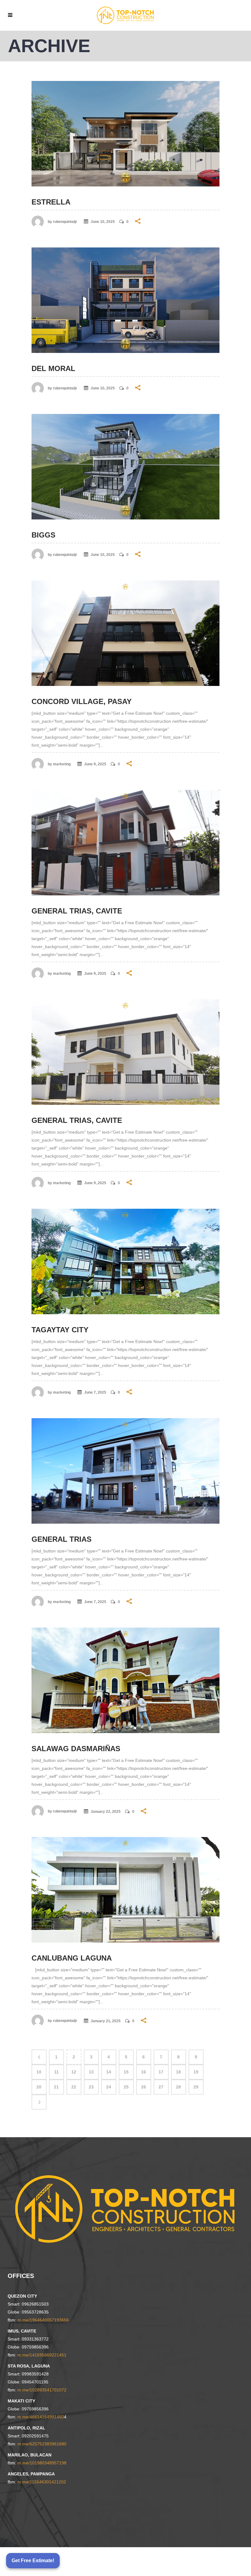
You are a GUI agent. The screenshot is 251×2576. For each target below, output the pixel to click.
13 (91, 2072)
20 (39, 2087)
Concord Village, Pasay (82, 701)
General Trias (62, 1539)
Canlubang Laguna (72, 1958)
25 (126, 2087)
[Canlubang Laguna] (125, 1890)
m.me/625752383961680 (42, 2444)
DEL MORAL (53, 368)
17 (161, 2072)
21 (56, 2087)
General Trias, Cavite (77, 911)
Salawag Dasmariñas (76, 1749)
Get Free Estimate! (33, 2561)
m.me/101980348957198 (42, 2463)
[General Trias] (125, 1471)
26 (144, 2087)
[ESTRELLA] (125, 134)
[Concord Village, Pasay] (125, 633)
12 (74, 2072)
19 (196, 2072)
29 (196, 2087)
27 (161, 2087)
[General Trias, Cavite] (125, 843)
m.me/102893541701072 (42, 2390)
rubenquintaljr (65, 222)
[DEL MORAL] (125, 300)
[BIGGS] (125, 467)
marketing (62, 764)
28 (178, 2087)
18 (178, 2072)
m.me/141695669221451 (42, 2355)
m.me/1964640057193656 (43, 2320)
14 (109, 2072)
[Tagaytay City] (125, 1261)
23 (91, 2087)
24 (109, 2087)
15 (126, 2072)
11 (56, 2072)
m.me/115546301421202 (42, 2482)
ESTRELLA (51, 202)
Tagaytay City (60, 1330)
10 (39, 2072)
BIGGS (43, 535)
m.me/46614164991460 (41, 2417)
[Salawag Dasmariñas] (125, 1680)
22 (74, 2087)
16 (144, 2072)
